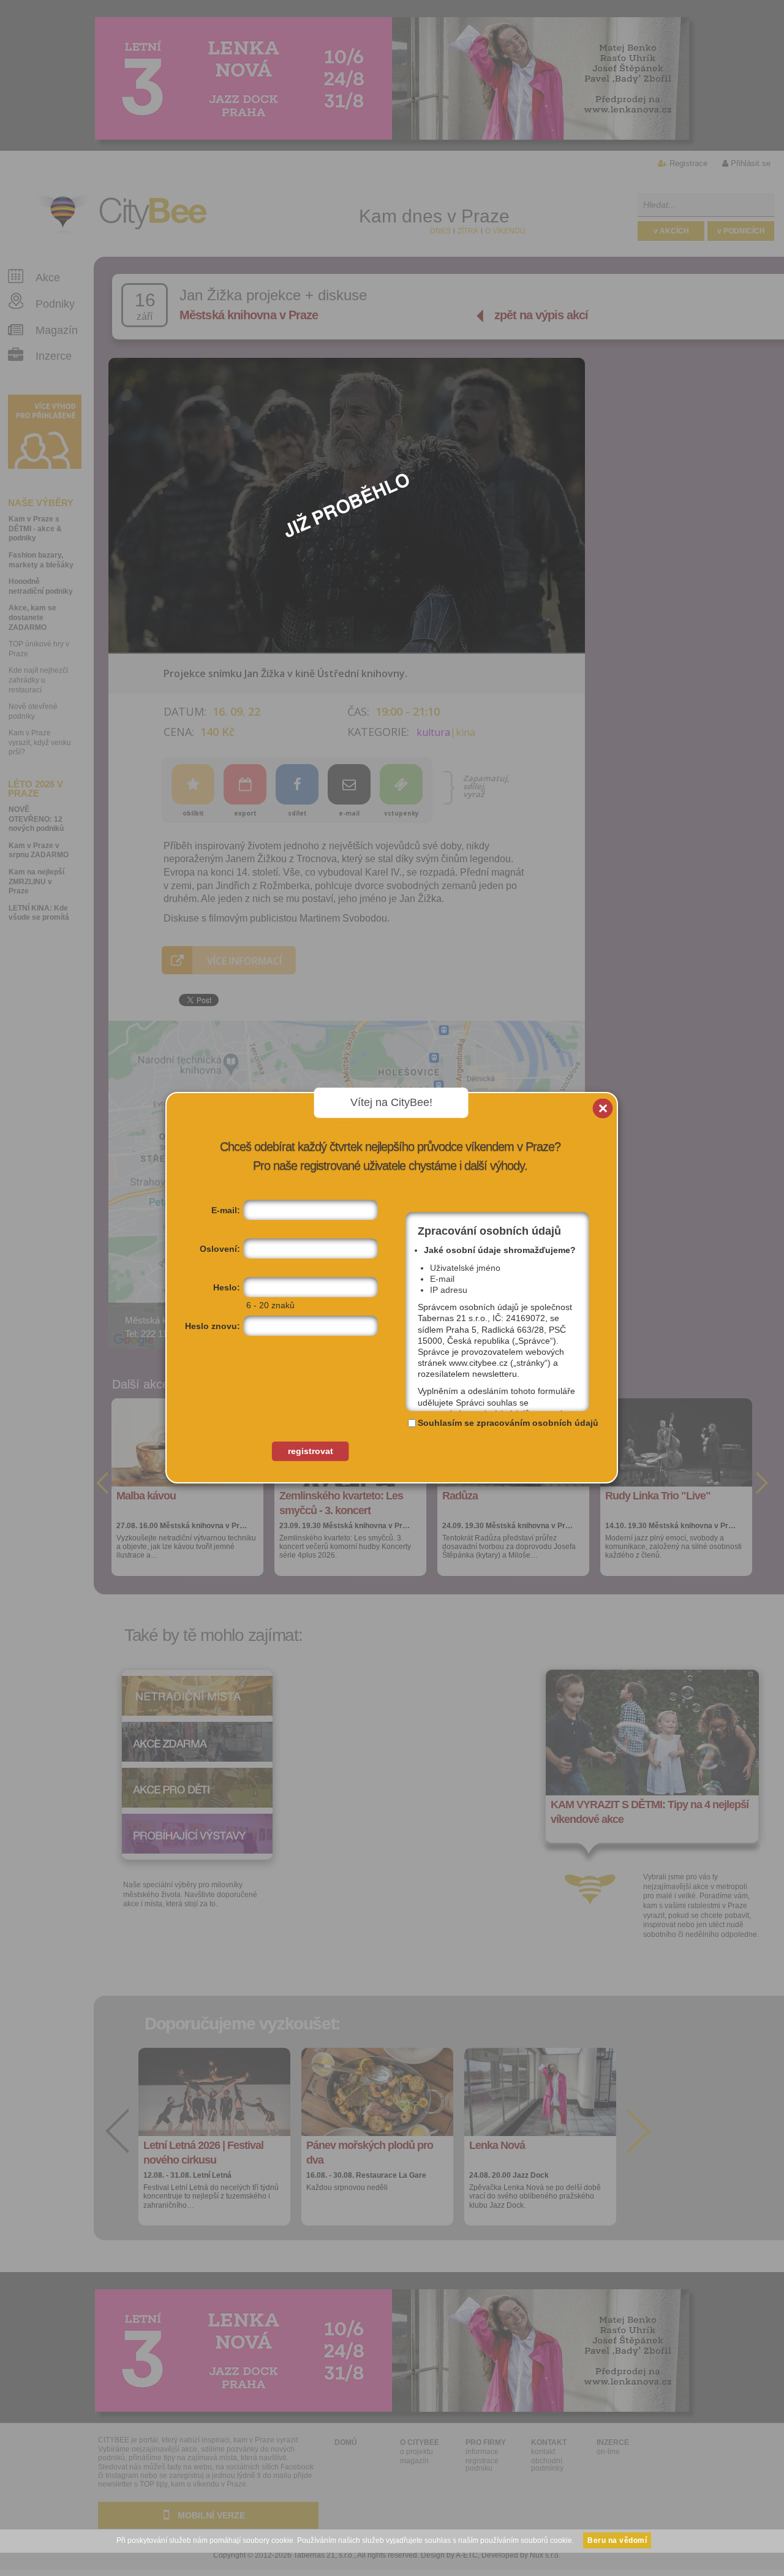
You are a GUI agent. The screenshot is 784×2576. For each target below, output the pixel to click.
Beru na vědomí (617, 2540)
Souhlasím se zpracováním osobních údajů (508, 1423)
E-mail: (226, 1210)
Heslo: (227, 1287)
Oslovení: (220, 1249)
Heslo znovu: (213, 1326)
